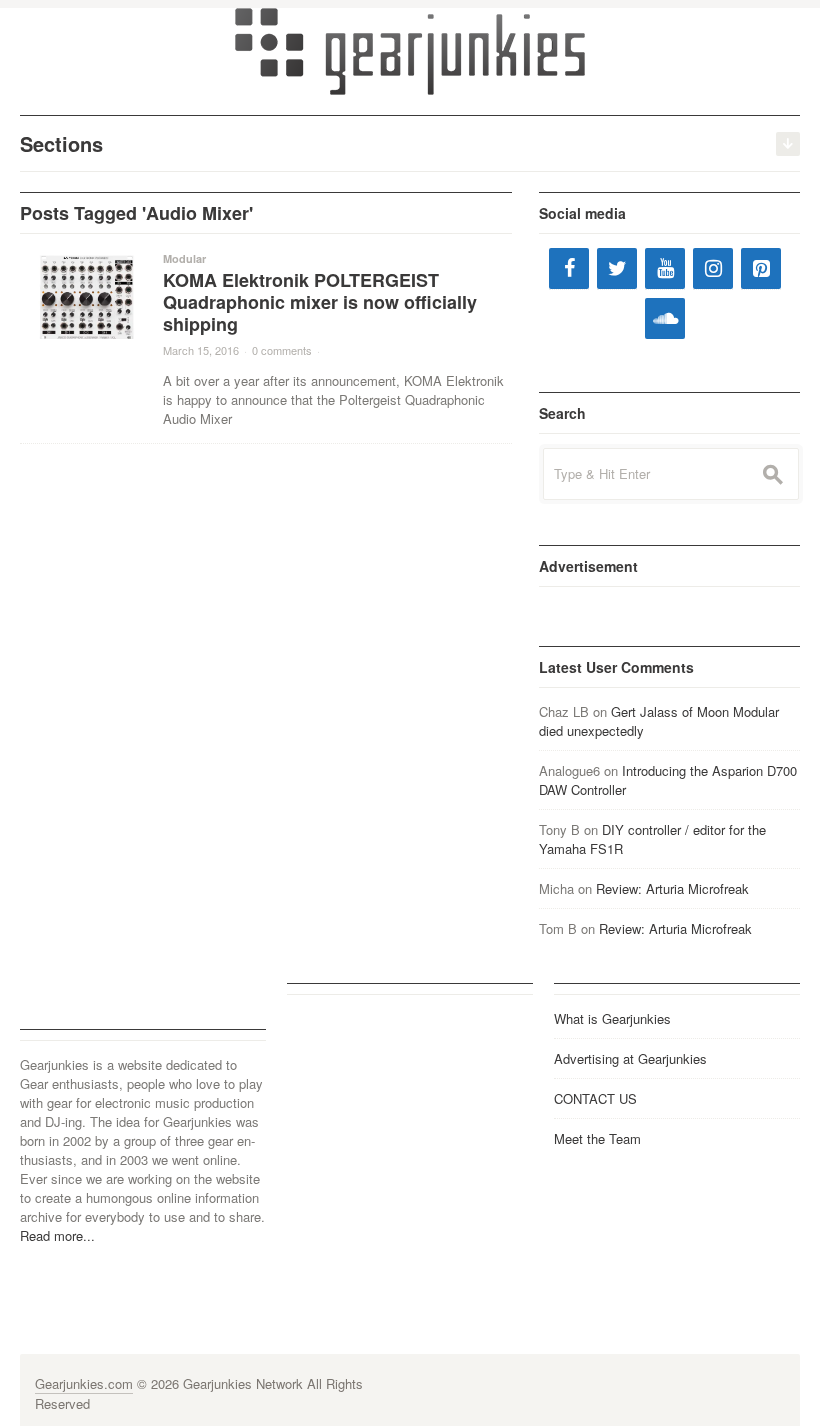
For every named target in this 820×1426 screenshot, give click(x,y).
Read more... (57, 1235)
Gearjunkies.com (84, 1383)
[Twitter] (617, 268)
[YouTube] (665, 268)
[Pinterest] (761, 268)
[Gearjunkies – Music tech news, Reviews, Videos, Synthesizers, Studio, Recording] (410, 50)
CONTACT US (595, 1098)
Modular (184, 258)
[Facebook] (569, 268)
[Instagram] (713, 268)
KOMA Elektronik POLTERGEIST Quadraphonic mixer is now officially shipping (320, 302)
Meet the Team (597, 1138)
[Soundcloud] (665, 318)
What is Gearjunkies (612, 1018)
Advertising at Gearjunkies (630, 1058)
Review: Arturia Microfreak (672, 888)
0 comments (282, 350)
